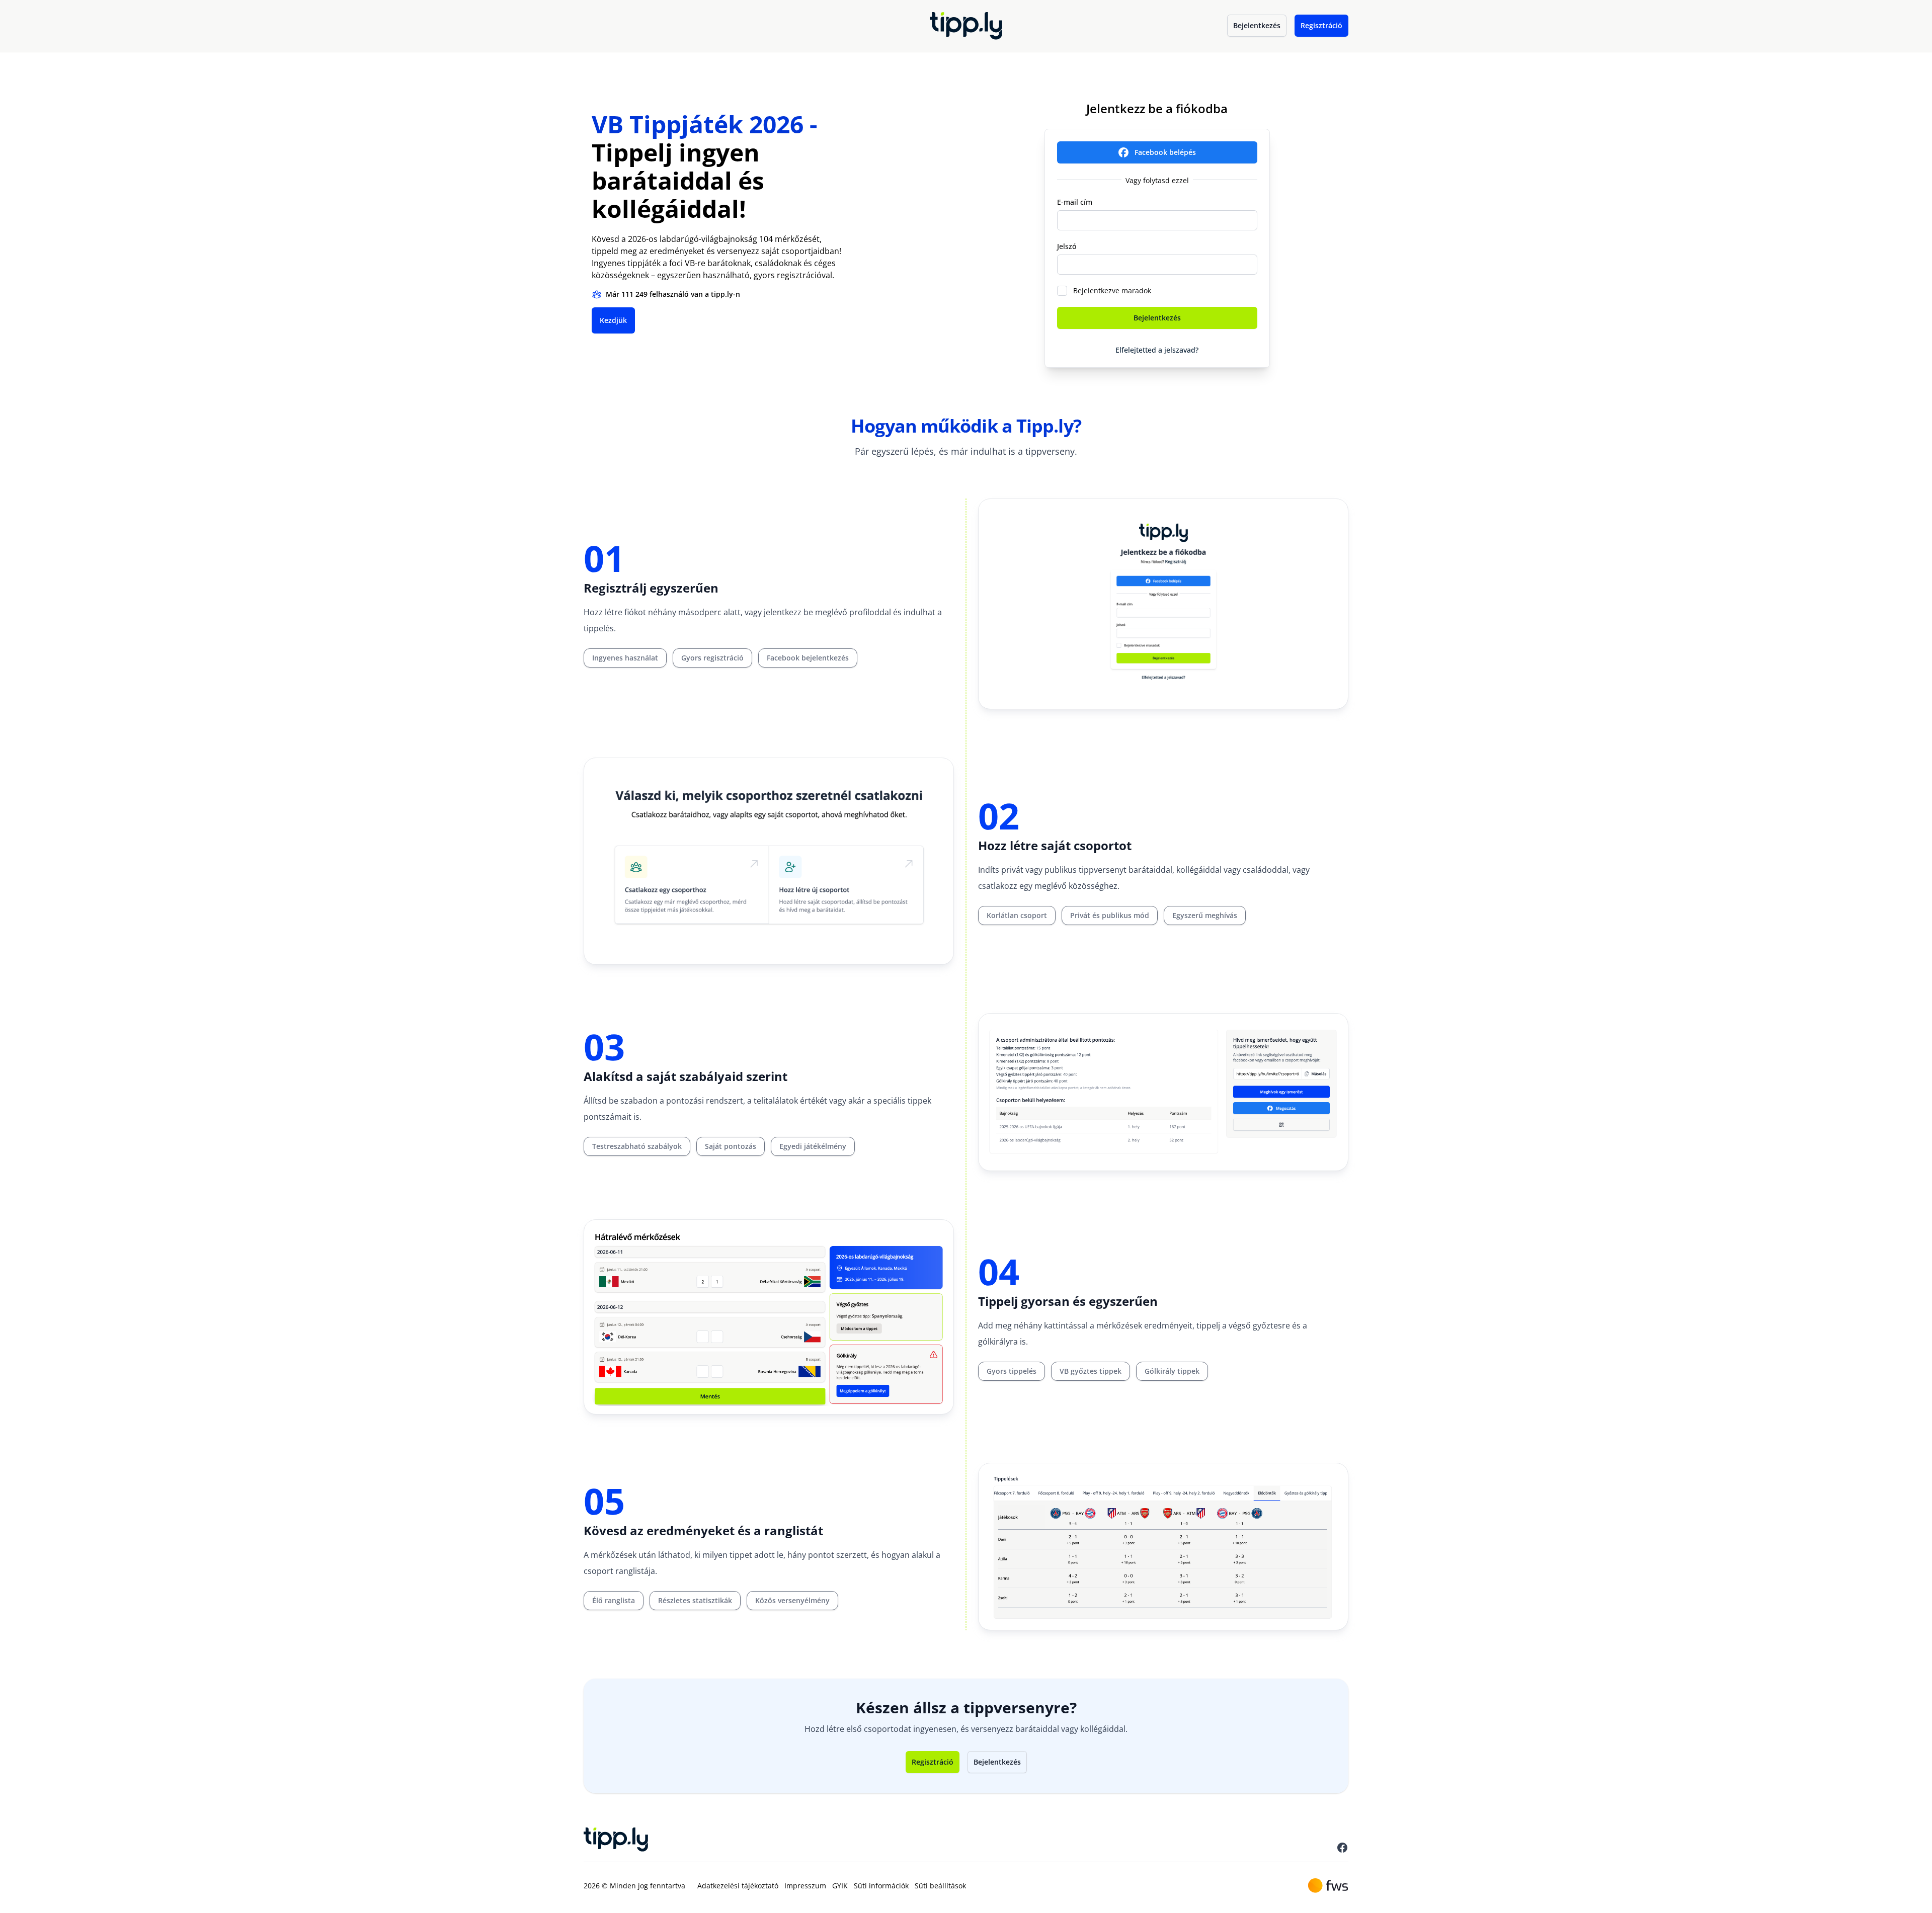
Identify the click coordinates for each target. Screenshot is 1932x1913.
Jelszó (1067, 246)
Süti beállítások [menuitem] (940, 1886)
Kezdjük (613, 320)
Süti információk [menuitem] (881, 1886)
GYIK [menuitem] (840, 1886)
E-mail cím (1075, 202)
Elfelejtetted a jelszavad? (1157, 350)
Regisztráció (1321, 25)
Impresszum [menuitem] (805, 1886)
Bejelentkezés (1257, 25)
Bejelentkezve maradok (1112, 290)
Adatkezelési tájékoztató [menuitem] (738, 1886)
